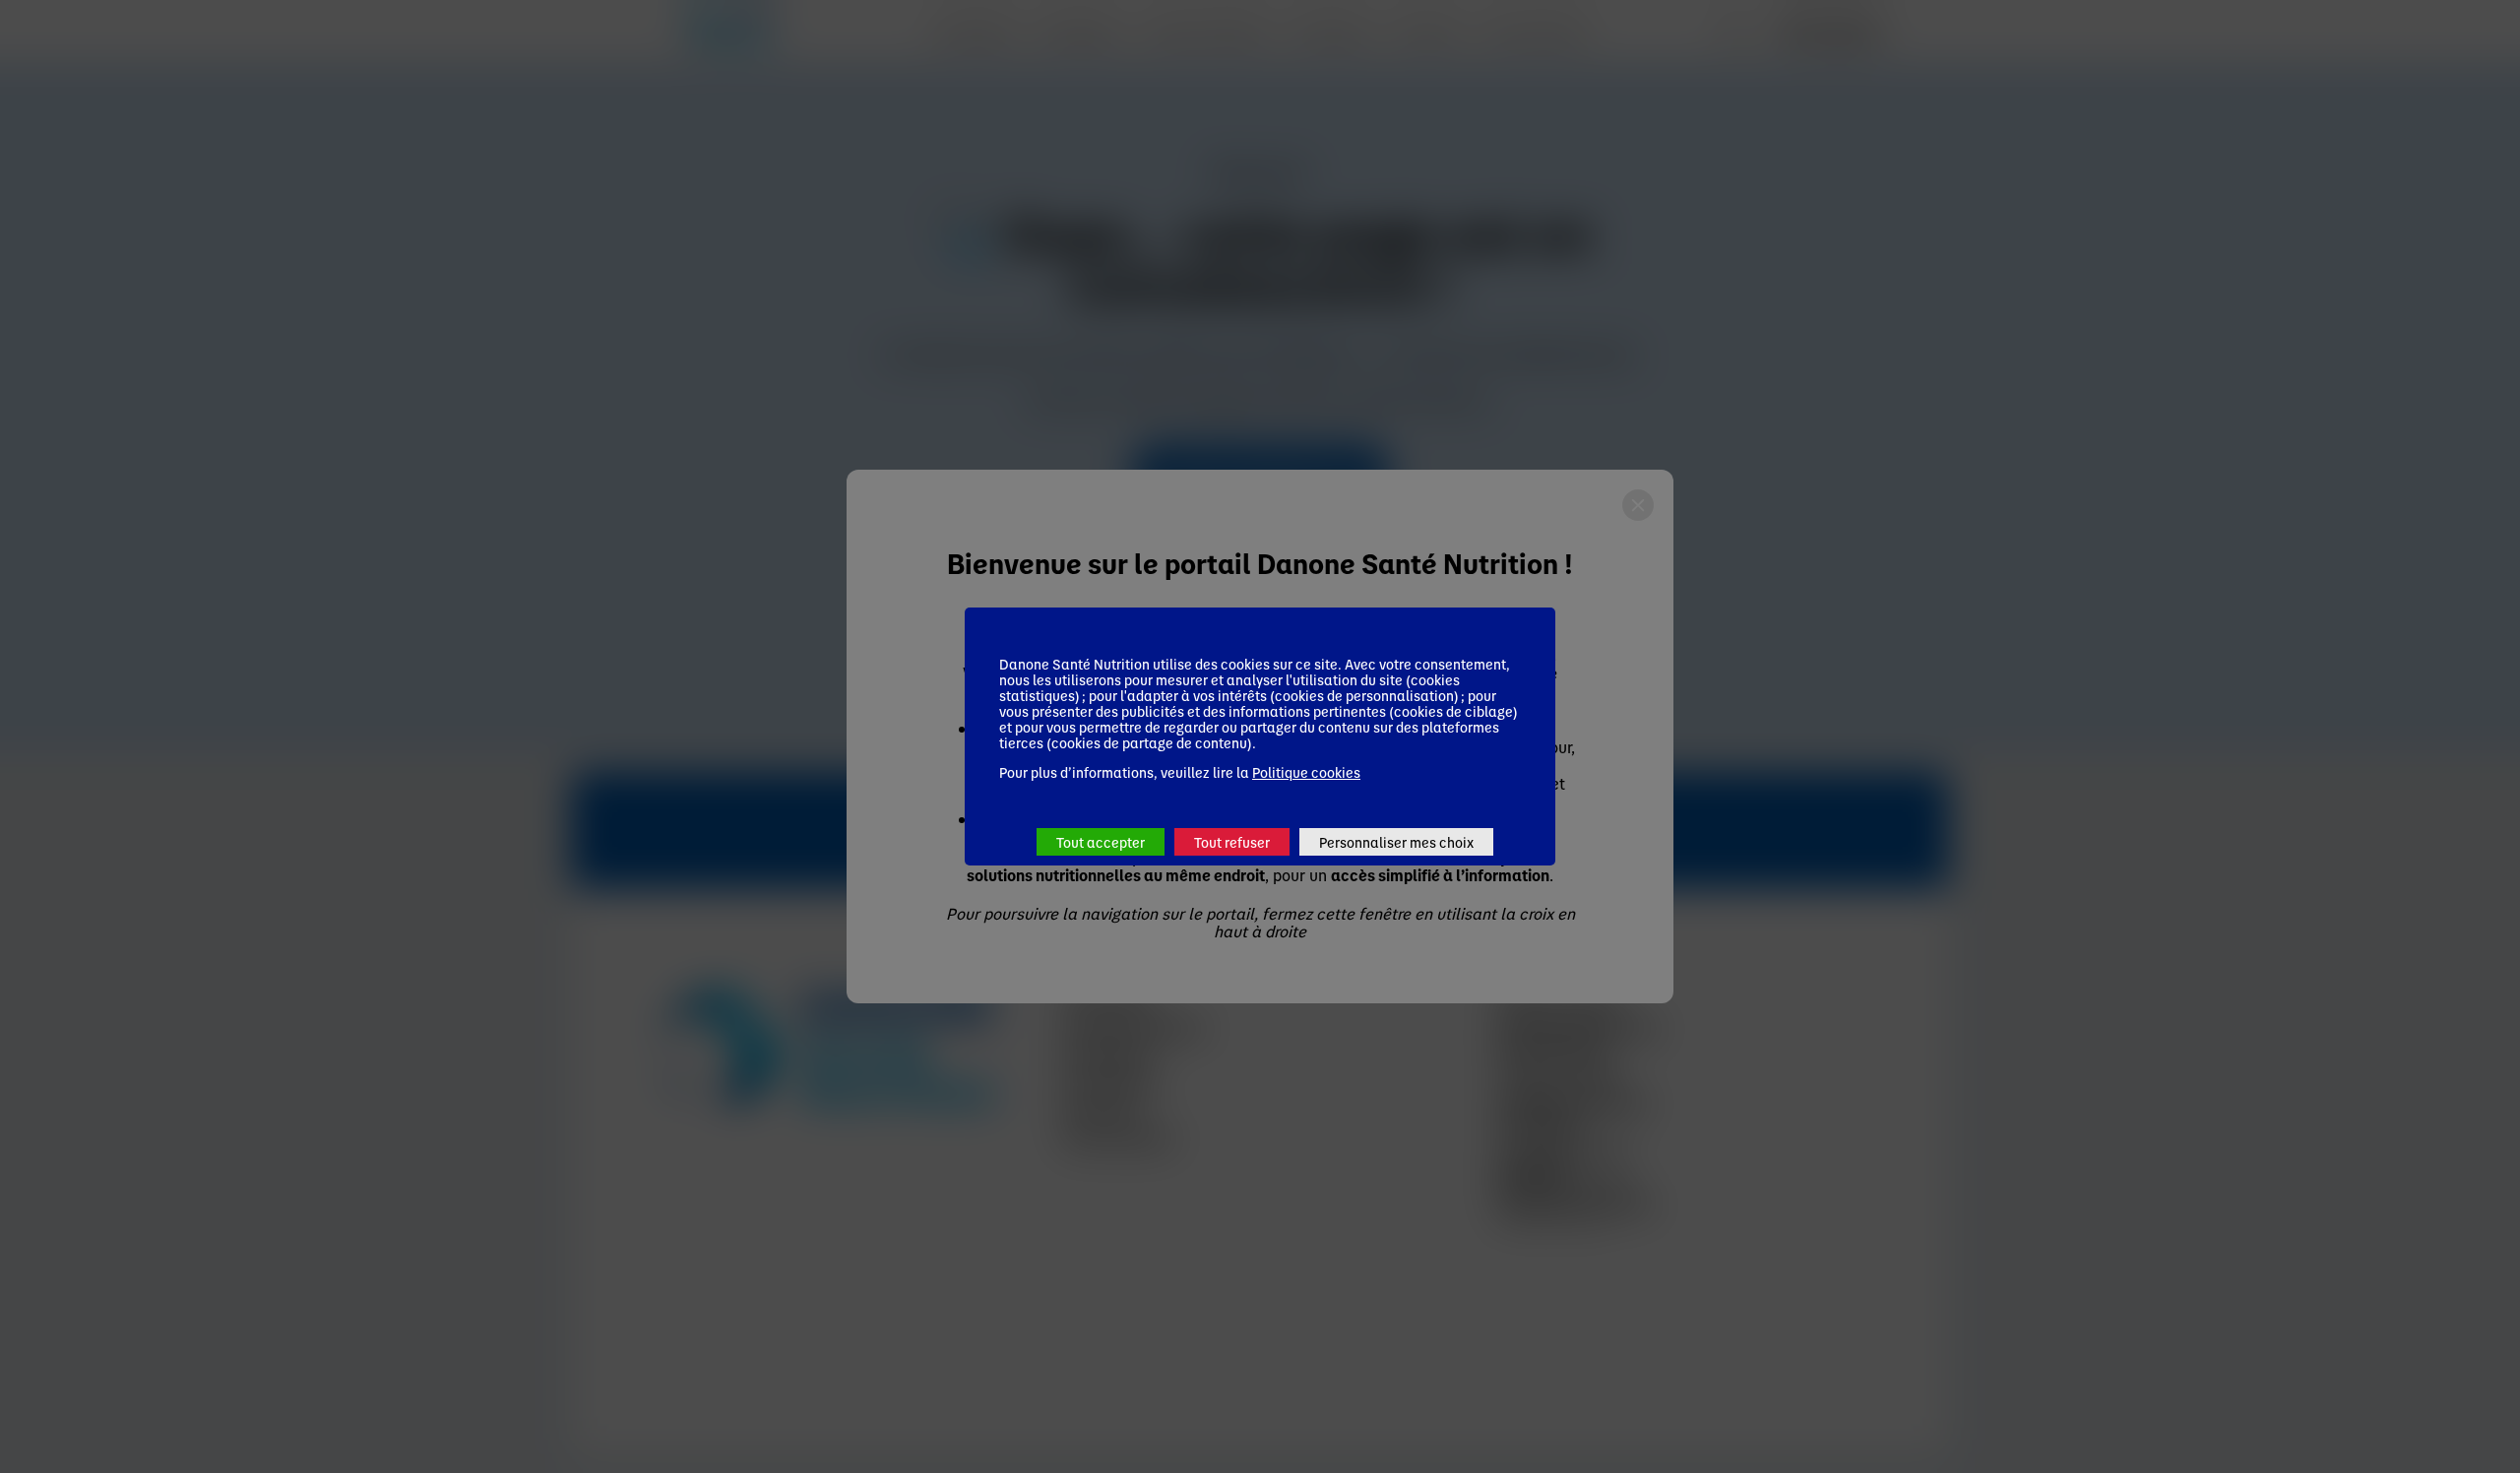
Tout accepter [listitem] (1101, 842)
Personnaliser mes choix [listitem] (1396, 842)
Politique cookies (1306, 772)
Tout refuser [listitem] (1232, 842)
